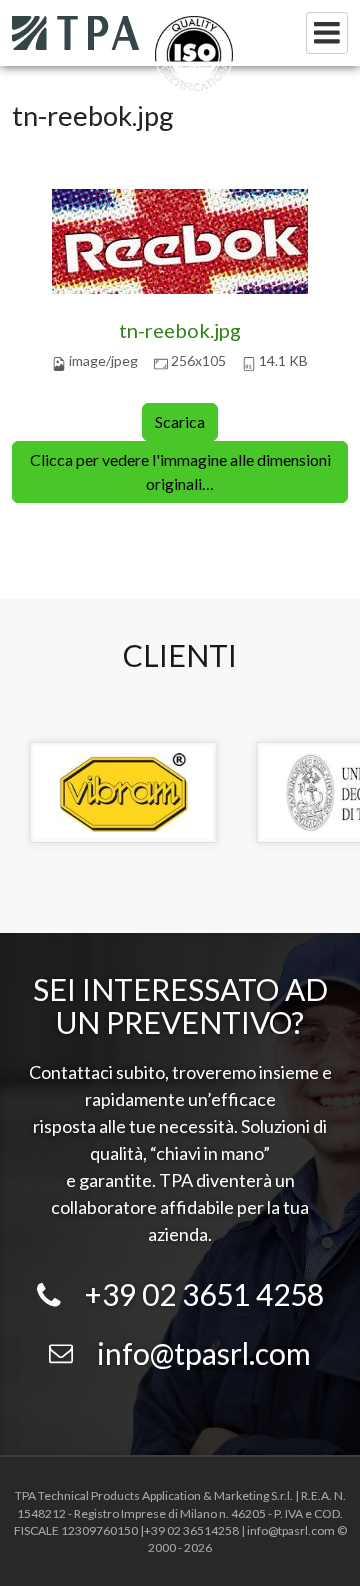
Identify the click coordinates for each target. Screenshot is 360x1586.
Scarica (180, 421)
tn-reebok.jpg (180, 330)
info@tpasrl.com (204, 1353)
